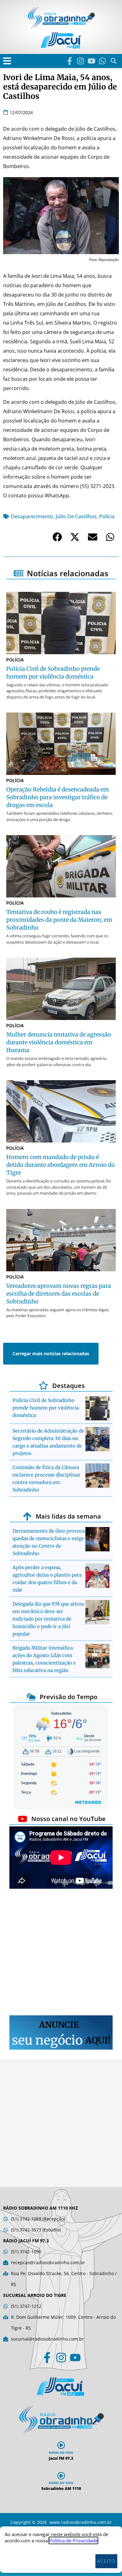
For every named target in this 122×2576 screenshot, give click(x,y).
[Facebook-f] (70, 61)
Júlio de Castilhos (76, 516)
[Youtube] (91, 61)
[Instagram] (81, 61)
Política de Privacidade (73, 2540)
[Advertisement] (61, 1953)
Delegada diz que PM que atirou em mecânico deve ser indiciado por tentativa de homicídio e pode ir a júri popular (48, 1619)
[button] (7, 61)
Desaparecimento (32, 516)
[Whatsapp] (102, 61)
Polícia (107, 516)
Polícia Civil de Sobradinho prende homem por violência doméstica (46, 1408)
